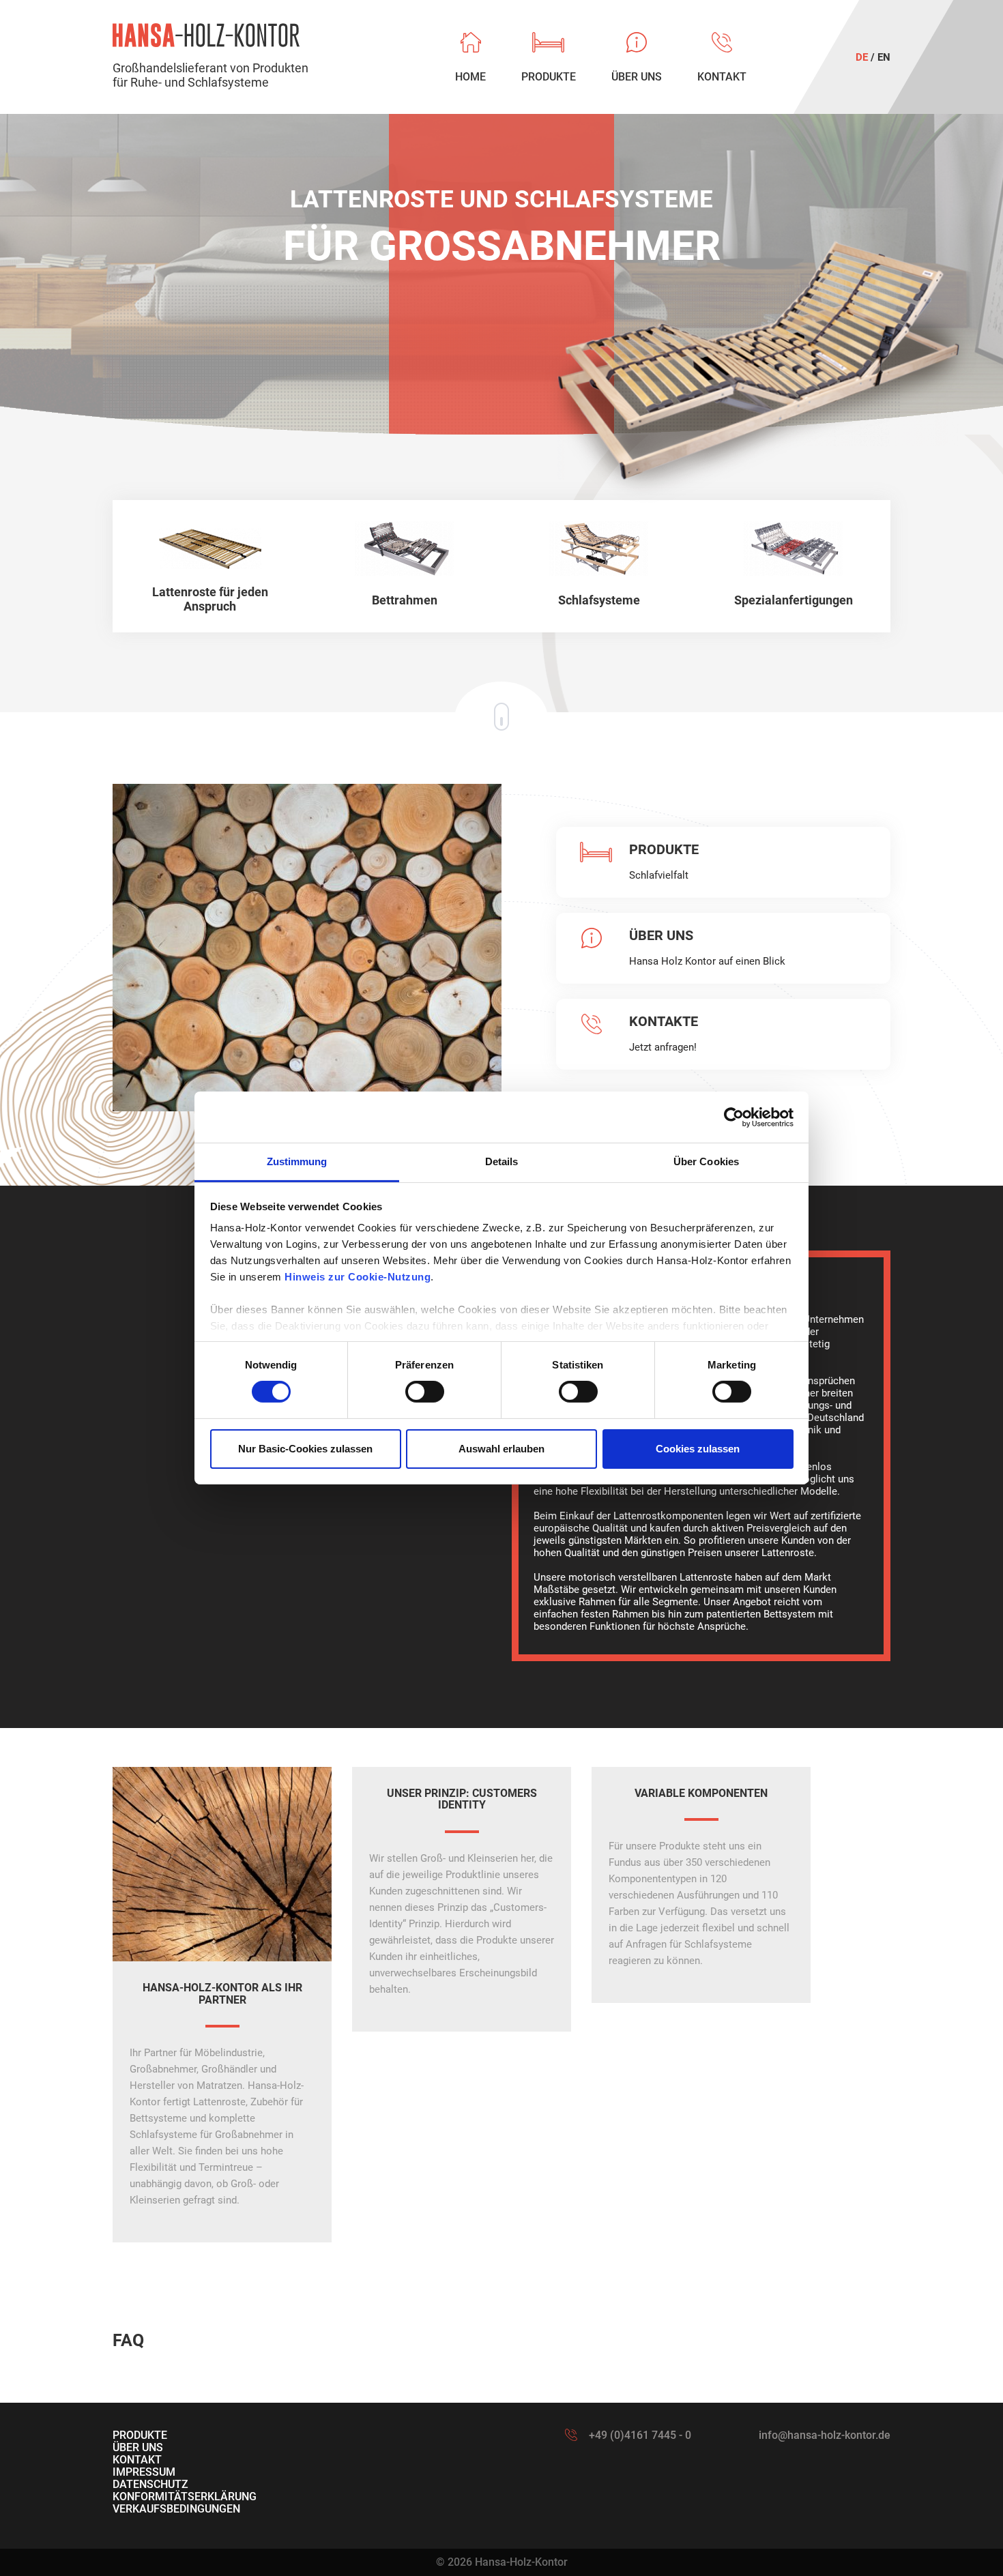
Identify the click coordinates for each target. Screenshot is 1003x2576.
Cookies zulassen (698, 1449)
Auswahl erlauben (501, 1449)
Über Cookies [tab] (706, 1161)
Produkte (140, 2435)
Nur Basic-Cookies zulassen (305, 1449)
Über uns (138, 2447)
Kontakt (137, 2460)
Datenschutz (150, 2484)
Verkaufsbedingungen (176, 2509)
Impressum (144, 2472)
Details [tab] (502, 1161)
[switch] (425, 1392)
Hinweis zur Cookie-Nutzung (358, 1277)
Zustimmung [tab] (297, 1161)
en (884, 57)
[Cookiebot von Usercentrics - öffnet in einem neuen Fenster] (734, 1117)
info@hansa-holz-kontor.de (825, 2435)
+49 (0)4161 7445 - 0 (640, 2435)
